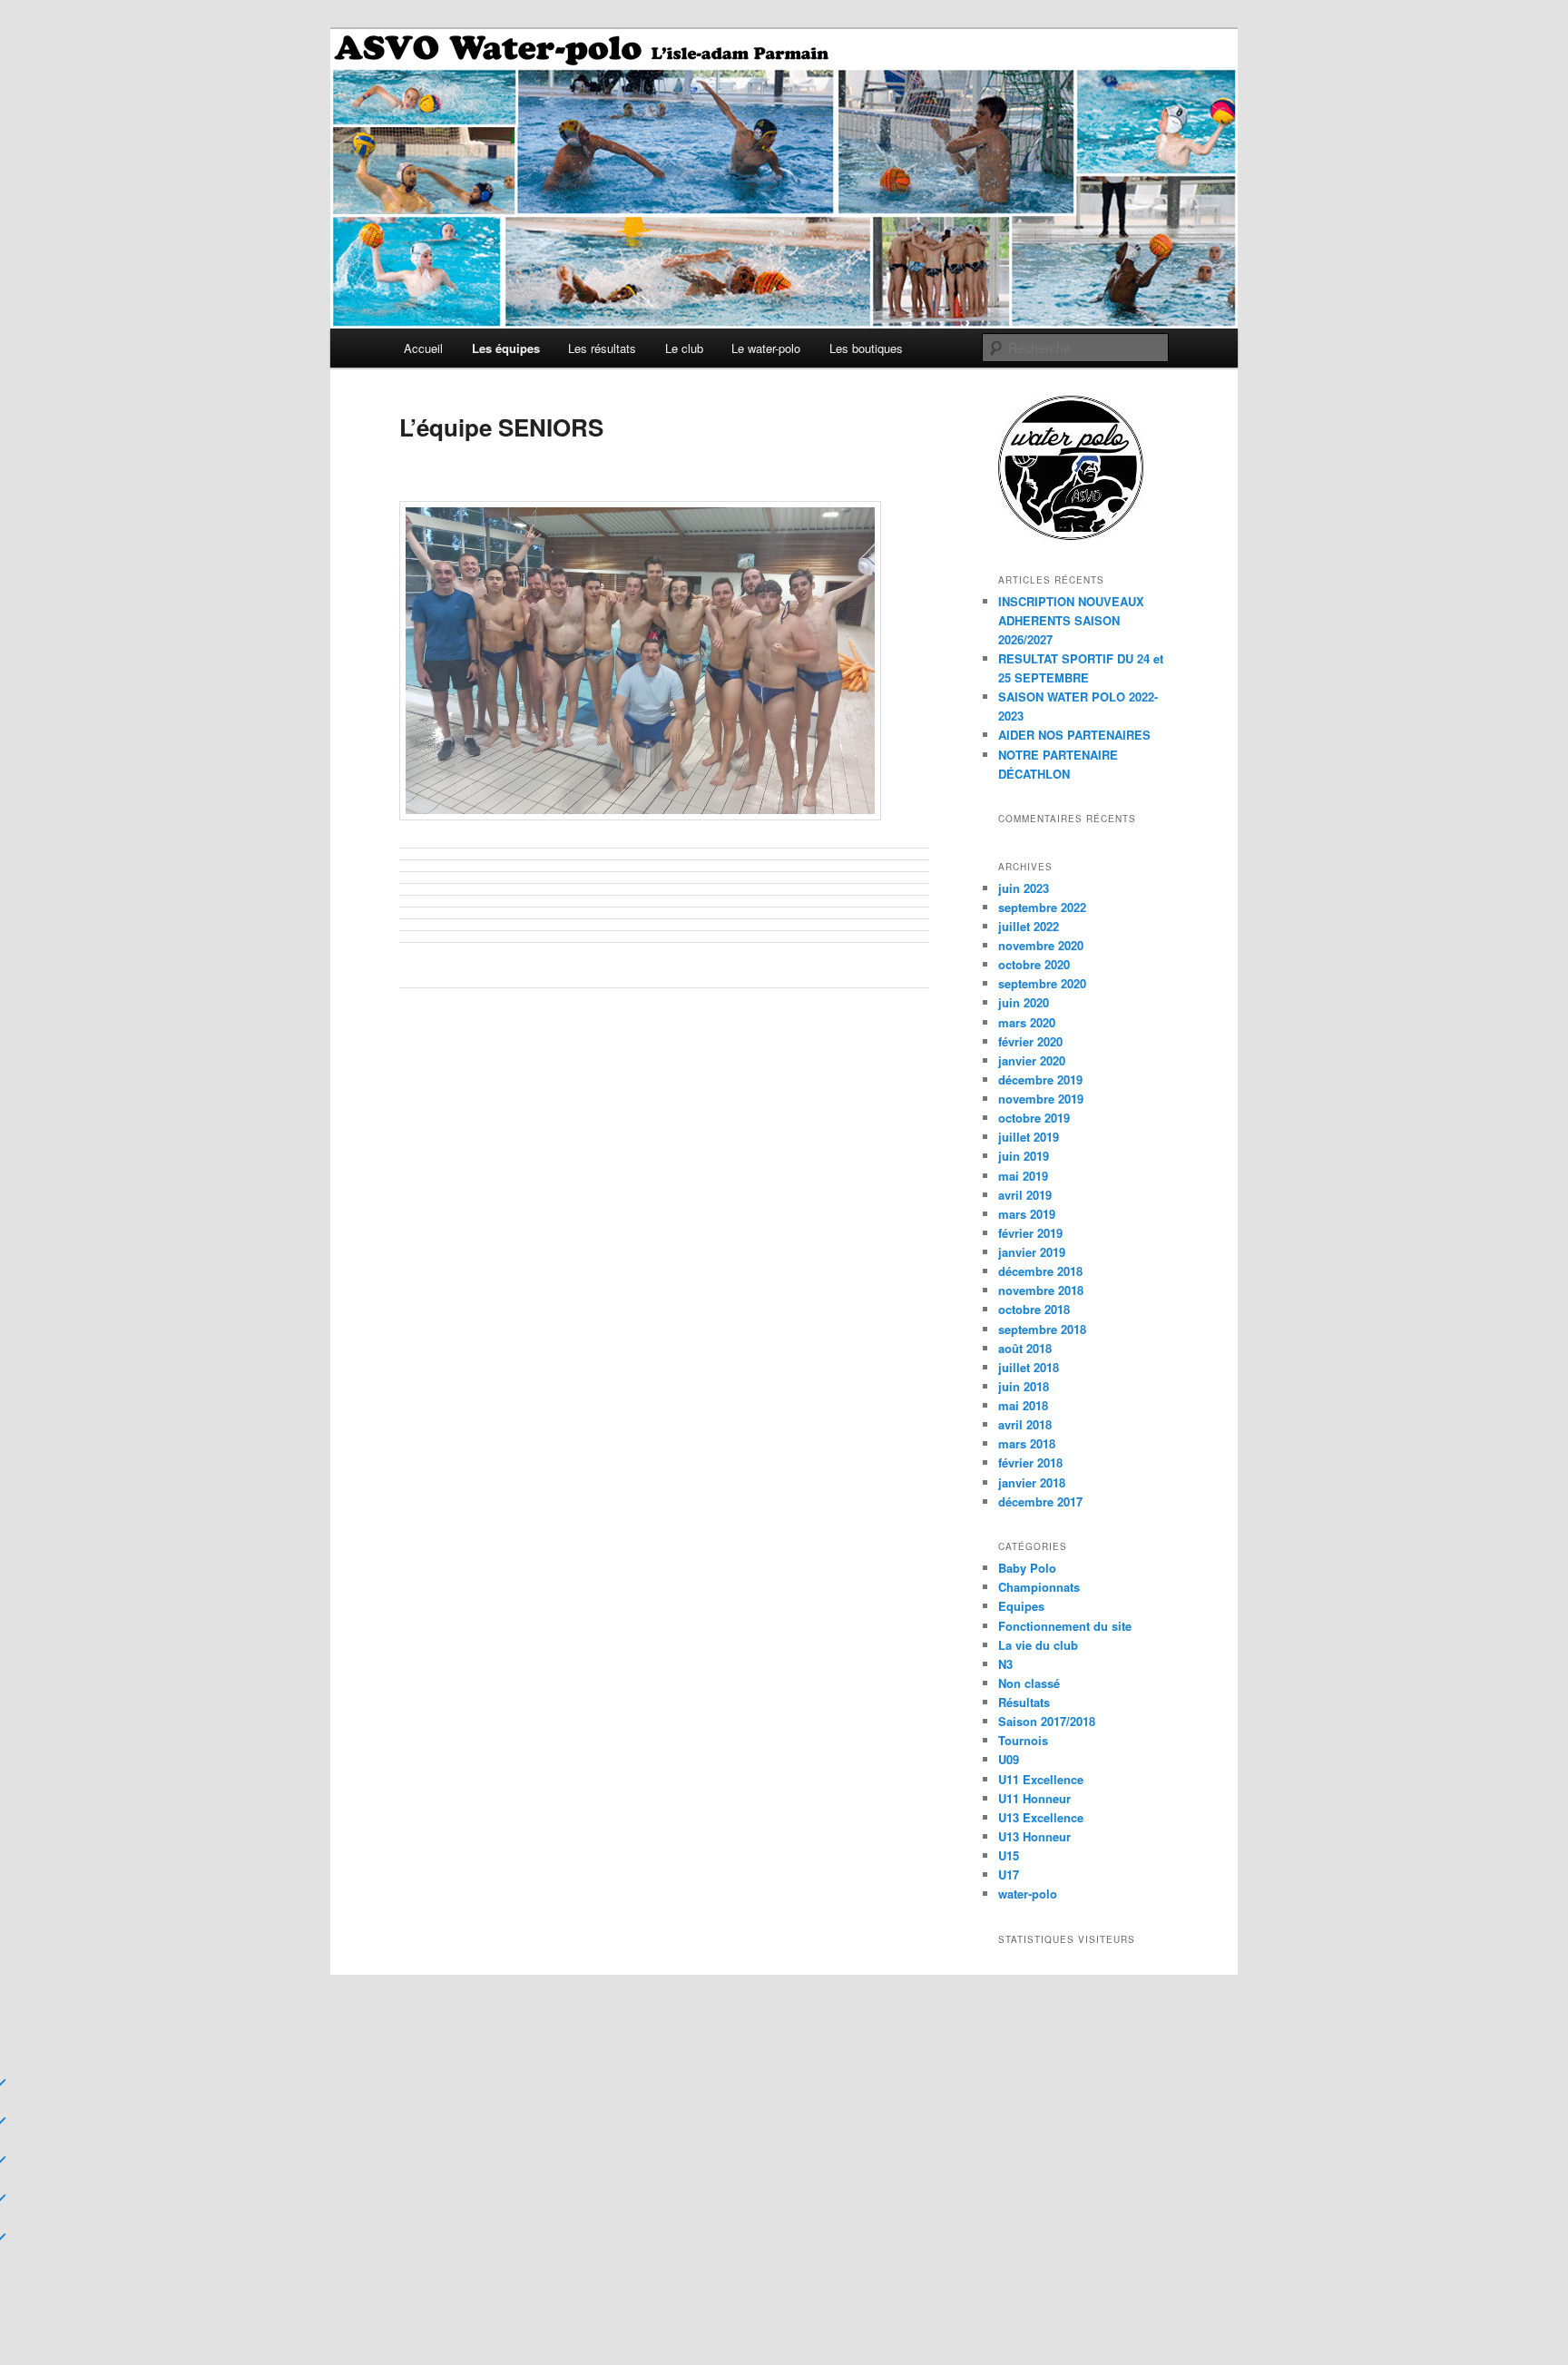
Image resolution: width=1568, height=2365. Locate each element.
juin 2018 (1024, 1386)
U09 (1009, 1759)
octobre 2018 (1034, 1309)
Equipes (1021, 1606)
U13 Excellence (1041, 1817)
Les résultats (602, 348)
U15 (1009, 1855)
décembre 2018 (1040, 1271)
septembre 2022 (1042, 907)
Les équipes (506, 348)
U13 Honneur (1034, 1836)
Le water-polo (766, 348)
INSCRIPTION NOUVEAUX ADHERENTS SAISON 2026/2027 (1071, 620)
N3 (1005, 1664)
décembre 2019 (1040, 1079)
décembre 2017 (1040, 1501)
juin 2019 (1024, 1156)
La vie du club (1038, 1645)
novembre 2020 (1041, 945)
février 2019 (1030, 1233)
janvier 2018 (1032, 1482)
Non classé (1029, 1683)
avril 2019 (1025, 1195)
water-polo (1028, 1894)
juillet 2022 (1029, 926)
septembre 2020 (1042, 983)
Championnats (1039, 1587)
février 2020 (1030, 1041)
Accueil (423, 348)
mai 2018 (1023, 1405)
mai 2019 (1023, 1176)
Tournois (1023, 1740)
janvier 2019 (1032, 1252)
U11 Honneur (1034, 1798)
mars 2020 (1027, 1022)
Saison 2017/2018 (1047, 1721)
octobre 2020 (1034, 964)
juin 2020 (1024, 1002)
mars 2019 (1027, 1214)
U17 (1009, 1874)
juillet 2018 (1029, 1367)
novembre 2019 (1041, 1099)
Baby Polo (1027, 1568)
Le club (684, 348)
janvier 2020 (1032, 1060)
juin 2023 (1024, 888)
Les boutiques (866, 348)
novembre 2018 (1041, 1290)
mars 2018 (1027, 1443)
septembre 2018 (1042, 1329)
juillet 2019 (1029, 1137)
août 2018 (1025, 1348)
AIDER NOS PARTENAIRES (1074, 735)
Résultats (1024, 1702)
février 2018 (1030, 1462)
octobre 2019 (1034, 1118)
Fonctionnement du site (1065, 1626)
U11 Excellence (1041, 1779)
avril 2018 (1025, 1424)
